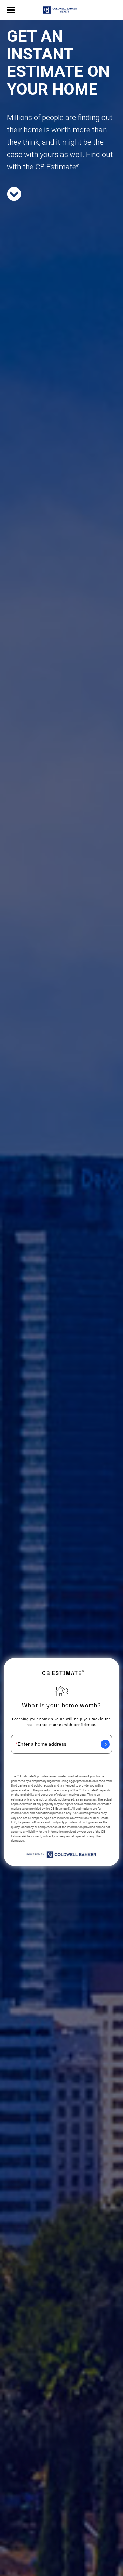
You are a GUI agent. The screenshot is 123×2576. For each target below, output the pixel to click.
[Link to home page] (61, 10)
